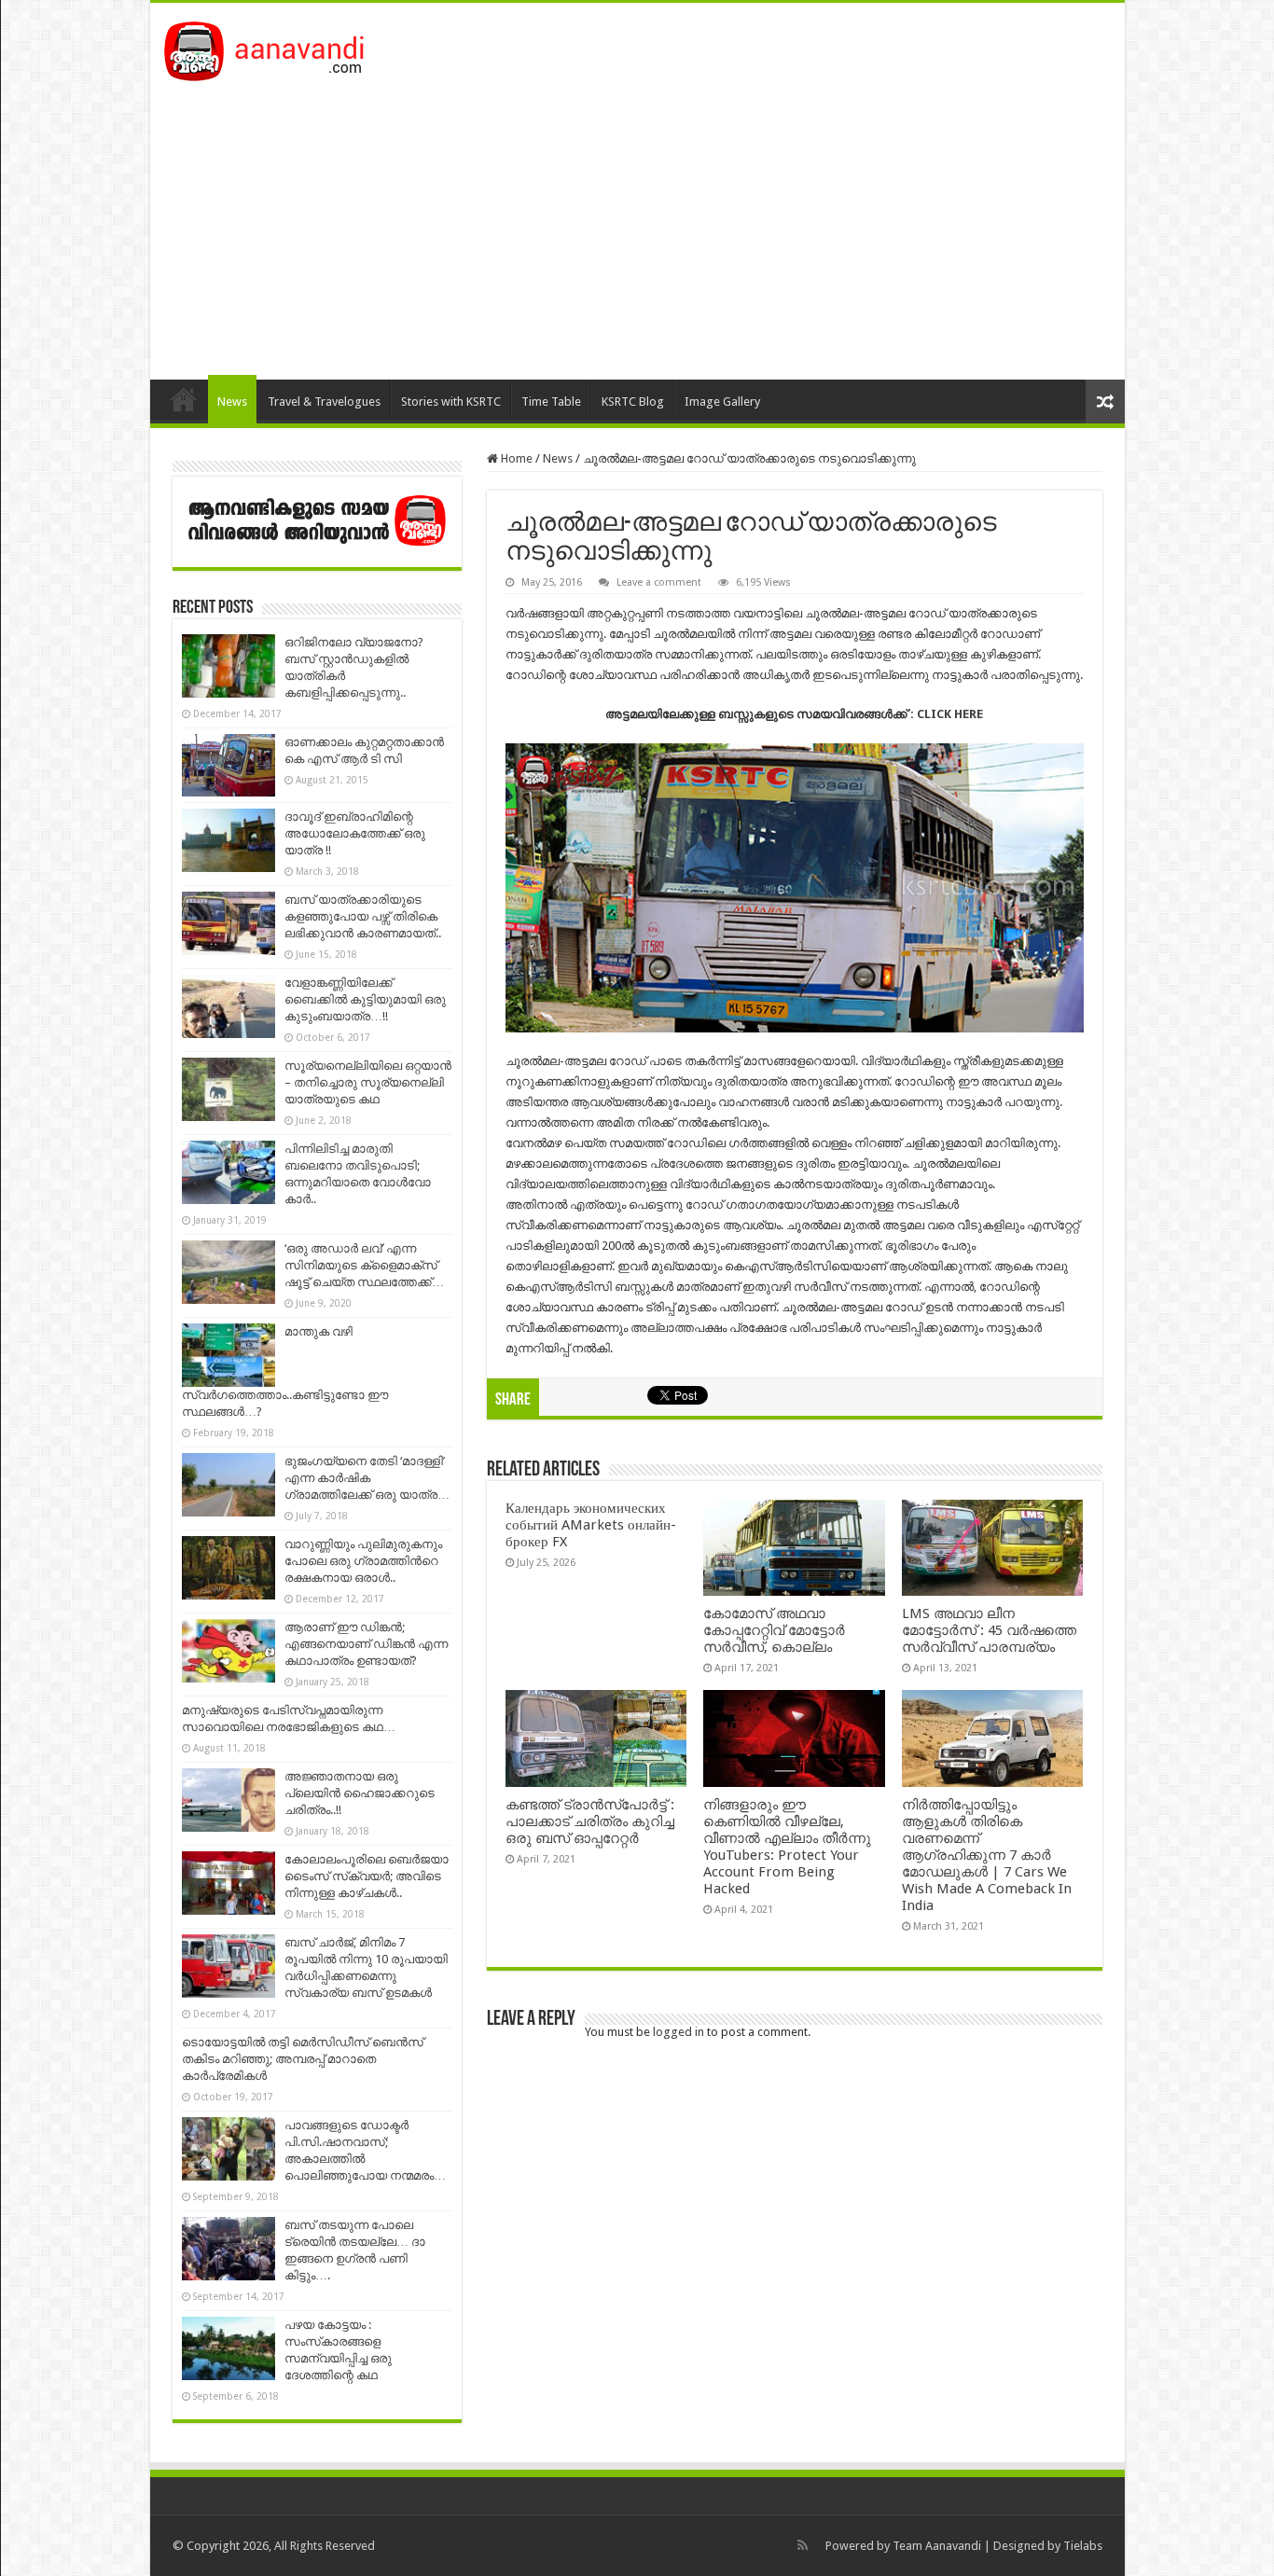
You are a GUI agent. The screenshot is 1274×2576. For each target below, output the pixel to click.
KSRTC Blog (633, 402)
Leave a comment (659, 582)
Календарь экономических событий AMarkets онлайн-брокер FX (591, 1525)
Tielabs (1083, 2546)
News (232, 402)
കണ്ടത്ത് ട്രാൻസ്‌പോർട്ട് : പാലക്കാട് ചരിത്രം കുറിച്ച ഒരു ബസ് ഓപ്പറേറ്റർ (590, 1821)
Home (184, 399)
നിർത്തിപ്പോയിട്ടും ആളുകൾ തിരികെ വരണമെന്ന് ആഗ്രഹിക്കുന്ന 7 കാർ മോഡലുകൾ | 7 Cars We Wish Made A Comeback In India (987, 1855)
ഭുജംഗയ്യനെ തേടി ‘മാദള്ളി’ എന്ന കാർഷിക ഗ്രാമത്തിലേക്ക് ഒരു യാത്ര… (367, 1478)
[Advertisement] (637, 221)
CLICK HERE (950, 714)
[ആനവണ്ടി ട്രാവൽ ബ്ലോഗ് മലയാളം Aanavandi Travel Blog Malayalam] (274, 48)
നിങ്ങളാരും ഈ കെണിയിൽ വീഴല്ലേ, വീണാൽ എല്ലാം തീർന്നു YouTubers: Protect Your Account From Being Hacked (787, 1847)
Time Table (551, 402)
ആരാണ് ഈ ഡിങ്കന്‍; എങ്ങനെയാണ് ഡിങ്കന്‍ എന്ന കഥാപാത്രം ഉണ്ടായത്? (366, 1644)
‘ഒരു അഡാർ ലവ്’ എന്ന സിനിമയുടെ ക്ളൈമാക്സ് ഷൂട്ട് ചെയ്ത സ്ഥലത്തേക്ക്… (364, 1265)
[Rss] (803, 2545)
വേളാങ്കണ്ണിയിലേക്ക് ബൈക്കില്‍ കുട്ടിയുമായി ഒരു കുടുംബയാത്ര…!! (365, 999)
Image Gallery (722, 402)
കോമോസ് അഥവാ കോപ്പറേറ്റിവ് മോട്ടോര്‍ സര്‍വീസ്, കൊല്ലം (774, 1630)
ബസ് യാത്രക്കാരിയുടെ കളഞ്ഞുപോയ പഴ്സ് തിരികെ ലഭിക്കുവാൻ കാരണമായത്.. (363, 916)
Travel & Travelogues (324, 402)
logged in (679, 2032)
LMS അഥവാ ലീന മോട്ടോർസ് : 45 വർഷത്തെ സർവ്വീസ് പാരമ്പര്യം (989, 1630)
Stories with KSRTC (451, 402)
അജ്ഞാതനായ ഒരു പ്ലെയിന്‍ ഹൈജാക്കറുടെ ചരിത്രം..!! (360, 1793)
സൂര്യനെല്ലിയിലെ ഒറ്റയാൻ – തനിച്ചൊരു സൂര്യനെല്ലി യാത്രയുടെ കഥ (368, 1082)
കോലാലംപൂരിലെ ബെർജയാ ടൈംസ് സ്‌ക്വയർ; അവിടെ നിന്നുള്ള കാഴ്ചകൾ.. (367, 1876)
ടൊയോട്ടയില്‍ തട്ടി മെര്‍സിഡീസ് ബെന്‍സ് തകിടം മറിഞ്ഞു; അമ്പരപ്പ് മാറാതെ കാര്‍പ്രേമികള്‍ (303, 2059)
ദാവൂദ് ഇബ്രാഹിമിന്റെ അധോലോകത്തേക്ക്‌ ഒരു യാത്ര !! (355, 833)
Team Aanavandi (937, 2546)
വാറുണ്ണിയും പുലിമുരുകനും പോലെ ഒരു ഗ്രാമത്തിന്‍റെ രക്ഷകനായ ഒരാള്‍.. (363, 1561)
